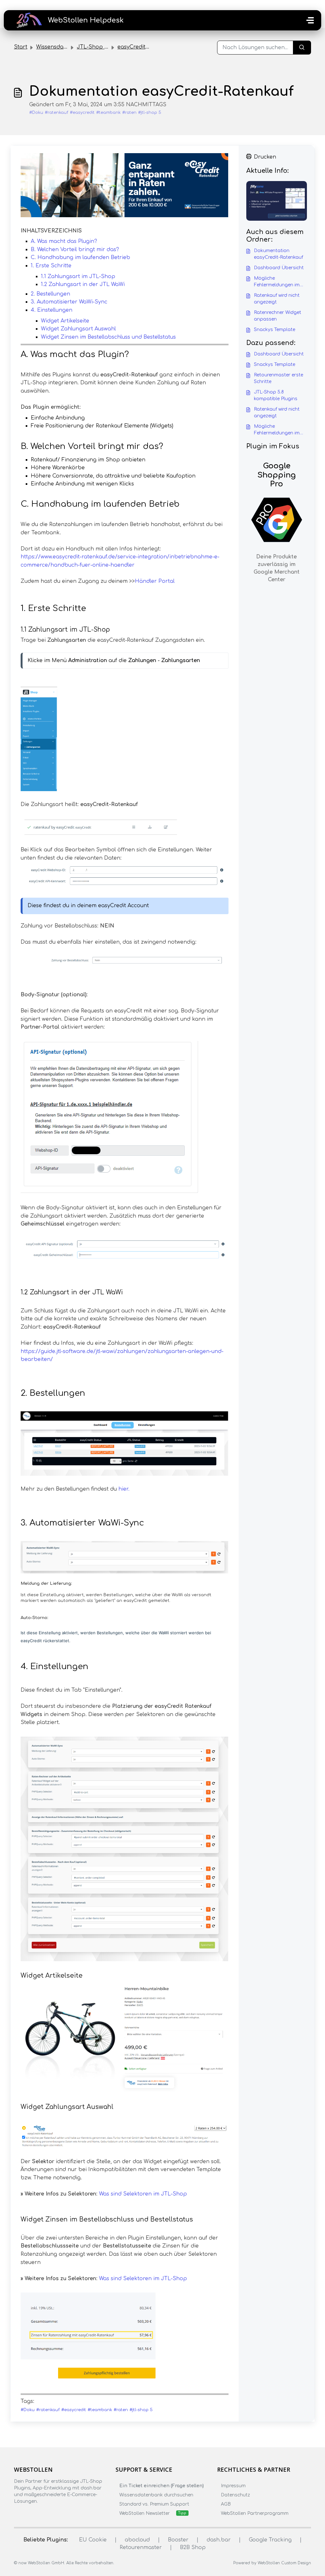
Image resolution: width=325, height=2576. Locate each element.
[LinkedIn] (43, 2514)
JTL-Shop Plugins (100, 47)
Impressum (233, 2486)
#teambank (108, 113)
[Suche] (302, 48)
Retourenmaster (141, 2547)
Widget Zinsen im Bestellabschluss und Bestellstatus (108, 337)
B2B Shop (193, 2547)
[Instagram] (30, 2514)
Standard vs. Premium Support (154, 2504)
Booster (178, 2540)
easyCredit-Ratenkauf (146, 47)
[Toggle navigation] (310, 20)
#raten (129, 113)
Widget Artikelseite (65, 321)
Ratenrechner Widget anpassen (278, 316)
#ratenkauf (56, 113)
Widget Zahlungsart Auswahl (78, 329)
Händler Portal (155, 581)
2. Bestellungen (50, 294)
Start (21, 47)
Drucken (265, 157)
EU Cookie (93, 2540)
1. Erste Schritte (51, 266)
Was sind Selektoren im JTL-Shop (143, 2194)
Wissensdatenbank (61, 47)
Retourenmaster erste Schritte (279, 378)
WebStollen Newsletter (145, 2513)
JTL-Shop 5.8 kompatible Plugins (276, 395)
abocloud (137, 2540)
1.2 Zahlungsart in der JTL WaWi (83, 284)
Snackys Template (275, 330)
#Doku (36, 113)
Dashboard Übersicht (279, 268)
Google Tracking (270, 2540)
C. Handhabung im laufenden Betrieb (80, 257)
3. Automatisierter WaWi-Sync (69, 302)
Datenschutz (235, 2495)
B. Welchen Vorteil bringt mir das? (75, 250)
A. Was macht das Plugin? (64, 241)
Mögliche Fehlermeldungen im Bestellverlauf (277, 282)
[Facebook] (18, 2514)
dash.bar (219, 2540)
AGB (226, 2504)
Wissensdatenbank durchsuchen (156, 2495)
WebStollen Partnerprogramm (255, 2513)
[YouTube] (55, 2514)
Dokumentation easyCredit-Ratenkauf (279, 254)
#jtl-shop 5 (150, 113)
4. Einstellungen (52, 310)
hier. (124, 1489)
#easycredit (82, 113)
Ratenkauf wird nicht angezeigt (277, 299)
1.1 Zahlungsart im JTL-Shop (78, 276)
